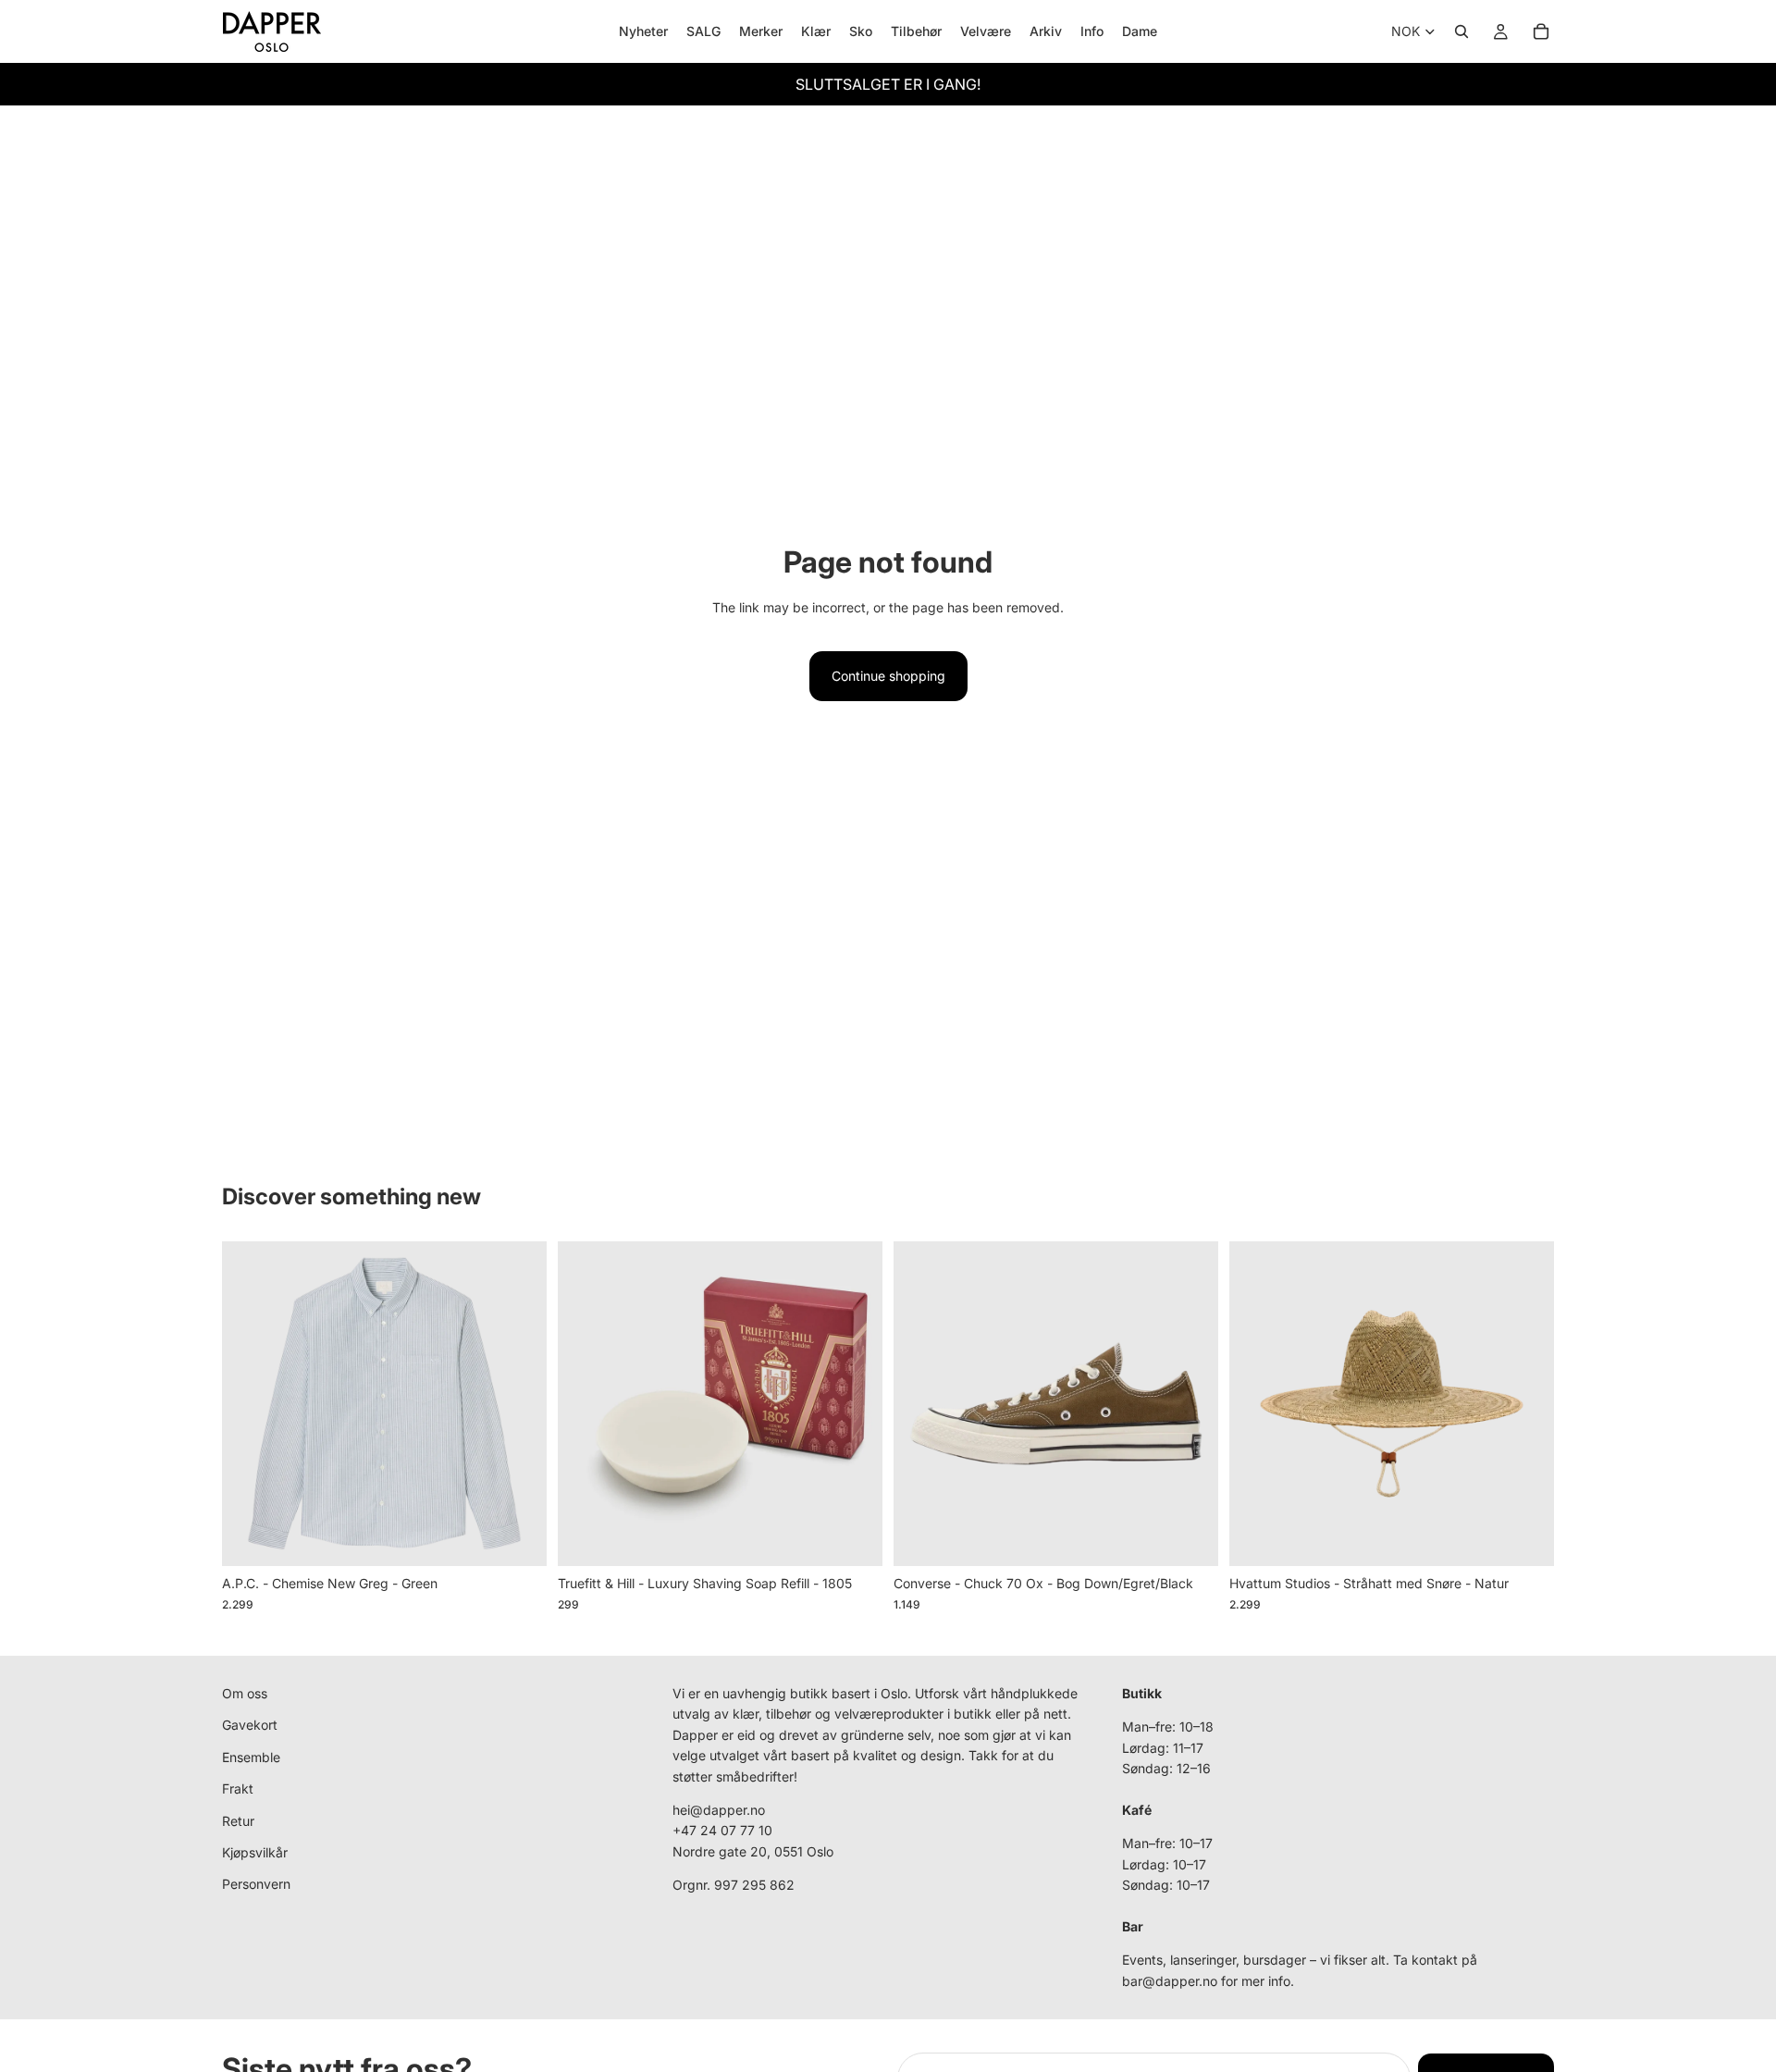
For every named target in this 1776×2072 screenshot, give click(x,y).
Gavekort (250, 1726)
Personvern (256, 1885)
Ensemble (251, 1757)
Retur (238, 1821)
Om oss (245, 1693)
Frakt (238, 1788)
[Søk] (1461, 31)
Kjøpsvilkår (255, 1852)
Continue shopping (888, 676)
